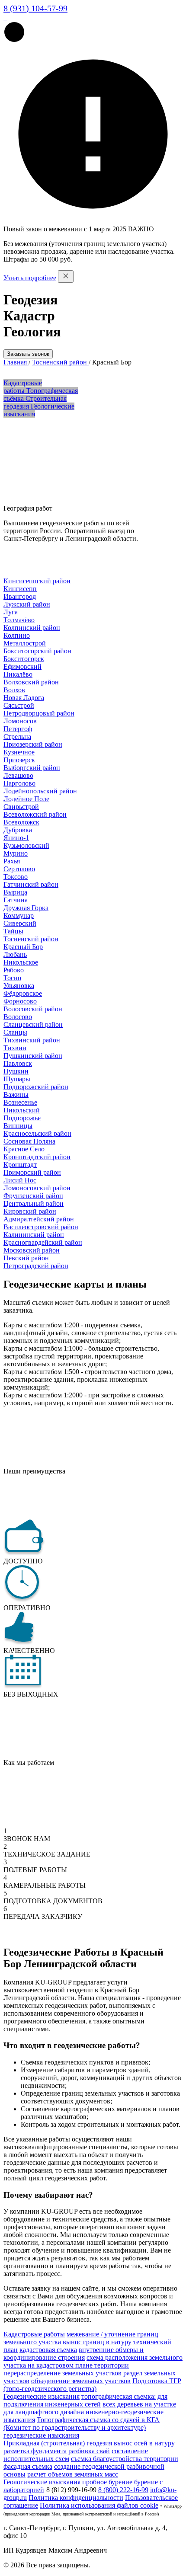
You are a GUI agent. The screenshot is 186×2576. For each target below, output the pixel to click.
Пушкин (16, 1071)
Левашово (18, 775)
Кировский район (30, 1211)
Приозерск (19, 760)
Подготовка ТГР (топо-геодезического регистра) (92, 2385)
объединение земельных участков (81, 2381)
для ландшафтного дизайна (44, 2412)
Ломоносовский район (37, 1188)
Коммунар (19, 916)
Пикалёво (18, 674)
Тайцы (13, 931)
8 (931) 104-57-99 (35, 8)
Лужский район (27, 604)
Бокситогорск (24, 659)
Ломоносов (20, 721)
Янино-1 (16, 838)
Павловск (18, 1063)
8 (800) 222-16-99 (123, 2490)
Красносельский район (37, 1133)
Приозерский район (33, 744)
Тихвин (15, 1048)
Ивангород (20, 596)
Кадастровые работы (34, 2334)
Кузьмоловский (26, 845)
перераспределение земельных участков (63, 2373)
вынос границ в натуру (97, 2342)
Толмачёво (19, 620)
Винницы (18, 1126)
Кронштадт (20, 1165)
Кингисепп (20, 589)
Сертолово (19, 869)
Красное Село (24, 1149)
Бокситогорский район (37, 651)
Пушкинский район (33, 1056)
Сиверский (20, 923)
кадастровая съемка (48, 2350)
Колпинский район (32, 628)
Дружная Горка (26, 908)
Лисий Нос (20, 1180)
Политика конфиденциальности (76, 2498)
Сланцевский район (33, 1024)
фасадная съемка (28, 2466)
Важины (16, 1095)
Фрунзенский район (33, 1196)
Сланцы (15, 1032)
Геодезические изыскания (42, 2396)
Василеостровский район (41, 1227)
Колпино (17, 635)
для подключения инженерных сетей (85, 2400)
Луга (11, 612)
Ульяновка (19, 986)
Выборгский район (32, 768)
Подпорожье (22, 1118)
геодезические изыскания (41, 2435)
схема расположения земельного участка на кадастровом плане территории (93, 2361)
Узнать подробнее (30, 278)
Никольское (21, 962)
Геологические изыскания (42, 2482)
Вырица (15, 892)
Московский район (32, 1250)
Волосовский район (33, 1009)
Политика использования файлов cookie (99, 2505)
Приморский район (32, 1172)
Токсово (16, 877)
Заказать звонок (28, 354)
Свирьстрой (21, 807)
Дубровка (18, 830)
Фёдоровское (23, 993)
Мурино (16, 853)
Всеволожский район (35, 814)
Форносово (20, 1001)
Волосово (18, 1017)
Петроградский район (36, 1266)
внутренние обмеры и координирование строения (74, 2354)
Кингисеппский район (37, 581)
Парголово (19, 783)
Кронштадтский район (37, 1157)
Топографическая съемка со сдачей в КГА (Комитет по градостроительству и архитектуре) (82, 2424)
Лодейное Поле (26, 799)
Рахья (12, 861)
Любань (15, 954)
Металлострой (25, 643)
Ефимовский (22, 666)
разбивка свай (89, 2451)
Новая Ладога (24, 698)
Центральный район (34, 1203)
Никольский (22, 1110)
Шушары (17, 1079)
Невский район (26, 1258)
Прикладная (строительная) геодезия (59, 2443)
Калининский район (34, 1235)
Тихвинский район (32, 1040)
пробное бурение (107, 2482)
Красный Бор (23, 947)
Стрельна (17, 737)
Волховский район (31, 682)
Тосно (12, 978)
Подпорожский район (36, 1087)
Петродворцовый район (39, 713)
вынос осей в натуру (144, 2443)
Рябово (14, 970)
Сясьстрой (19, 705)
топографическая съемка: (119, 2396)
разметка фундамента (35, 2451)
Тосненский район (31, 939)
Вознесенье (20, 1102)
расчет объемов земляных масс (73, 2474)
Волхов (14, 690)
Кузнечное (19, 752)
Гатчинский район (31, 884)
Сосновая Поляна (29, 1141)
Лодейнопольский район (40, 791)
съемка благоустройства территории (125, 2459)
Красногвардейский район (43, 1242)
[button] (14, 40)
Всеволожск (21, 822)
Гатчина (16, 900)
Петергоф (18, 729)
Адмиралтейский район (39, 1219)
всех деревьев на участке (139, 2404)
